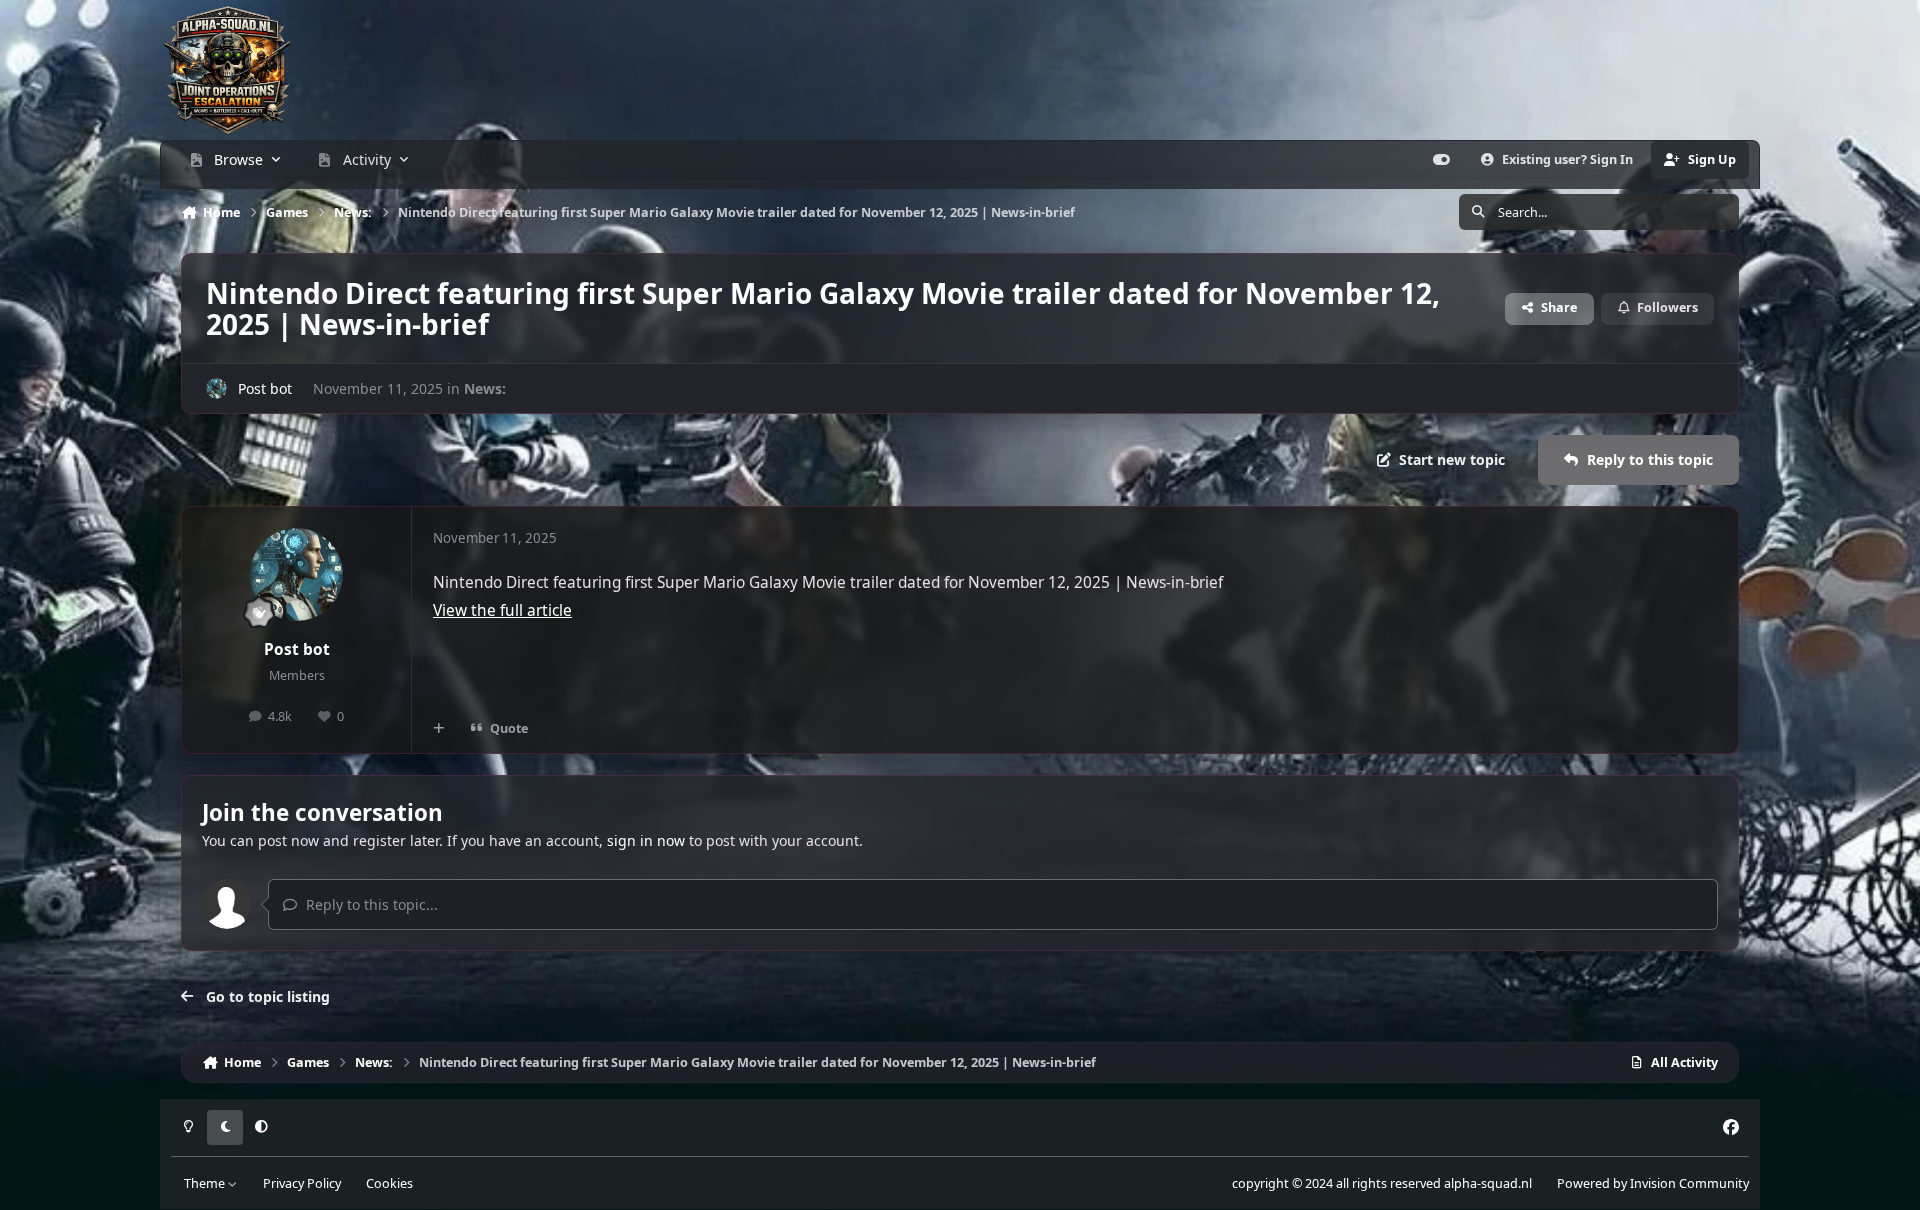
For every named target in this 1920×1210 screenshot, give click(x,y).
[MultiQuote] (439, 729)
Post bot (265, 388)
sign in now (646, 840)
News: (485, 388)
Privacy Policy (302, 1183)
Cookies (389, 1183)
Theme (206, 1183)
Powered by (1653, 1183)
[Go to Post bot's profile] (216, 388)
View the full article (502, 610)
